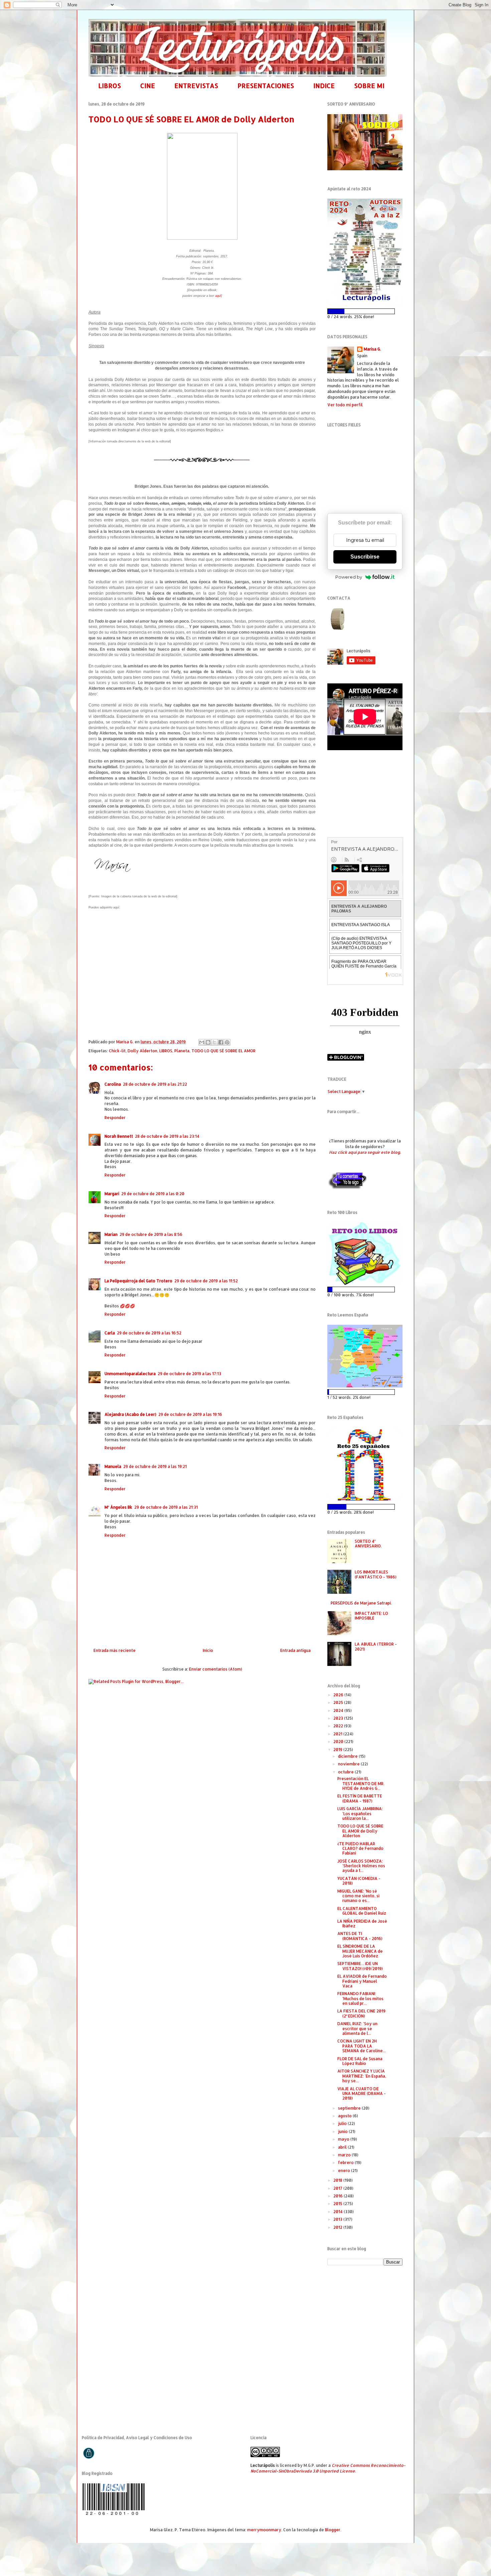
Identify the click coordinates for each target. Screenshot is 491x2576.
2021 (338, 1734)
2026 (339, 1695)
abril (343, 2147)
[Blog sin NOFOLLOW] (347, 1188)
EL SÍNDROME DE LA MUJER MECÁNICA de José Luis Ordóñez (360, 1951)
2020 (339, 1742)
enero (345, 2171)
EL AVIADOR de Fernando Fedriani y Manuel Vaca (362, 1981)
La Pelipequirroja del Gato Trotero (138, 1281)
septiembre (350, 2108)
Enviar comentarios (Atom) (216, 1669)
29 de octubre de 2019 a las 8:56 (151, 1234)
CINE (148, 86)
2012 (338, 2227)
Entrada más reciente (115, 1650)
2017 (338, 2188)
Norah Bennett (119, 1136)
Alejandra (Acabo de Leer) (130, 1414)
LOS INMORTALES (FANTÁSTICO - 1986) (376, 1574)
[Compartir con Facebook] (221, 1042)
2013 (338, 2219)
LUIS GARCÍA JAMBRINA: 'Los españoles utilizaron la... (360, 1813)
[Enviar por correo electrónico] (202, 1042)
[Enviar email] (338, 619)
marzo (345, 2155)
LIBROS (110, 86)
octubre (346, 1772)
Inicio (208, 1650)
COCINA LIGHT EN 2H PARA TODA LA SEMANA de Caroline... (362, 2046)
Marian (111, 1234)
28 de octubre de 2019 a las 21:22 (155, 1084)
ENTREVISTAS (196, 86)
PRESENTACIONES (266, 86)
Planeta (182, 1051)
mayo (344, 2139)
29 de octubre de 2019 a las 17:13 (189, 1374)
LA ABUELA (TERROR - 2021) (376, 1646)
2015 (338, 2204)
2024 (339, 1710)
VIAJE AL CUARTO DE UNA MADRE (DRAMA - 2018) (362, 2094)
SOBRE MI (369, 86)
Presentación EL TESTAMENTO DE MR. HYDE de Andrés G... (361, 1783)
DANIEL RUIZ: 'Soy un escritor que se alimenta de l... (357, 2028)
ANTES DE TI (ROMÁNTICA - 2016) (360, 1936)
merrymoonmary (264, 2530)
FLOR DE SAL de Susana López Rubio (360, 2061)
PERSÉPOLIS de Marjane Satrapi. (361, 1603)
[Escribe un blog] (208, 1042)
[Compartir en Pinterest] (227, 1042)
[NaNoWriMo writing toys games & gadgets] (365, 311)
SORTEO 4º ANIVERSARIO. (368, 1544)
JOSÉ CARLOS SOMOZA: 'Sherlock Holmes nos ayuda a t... (361, 1866)
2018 (338, 2180)
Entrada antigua (295, 1650)
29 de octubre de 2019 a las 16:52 (149, 1333)
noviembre (349, 1764)
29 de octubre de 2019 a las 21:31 (166, 1507)
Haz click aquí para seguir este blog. (365, 1152)
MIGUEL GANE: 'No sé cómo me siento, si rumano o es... (358, 1896)
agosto (345, 2116)
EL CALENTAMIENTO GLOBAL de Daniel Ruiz (362, 1911)
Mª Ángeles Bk (118, 1507)
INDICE (324, 86)
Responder (115, 1118)
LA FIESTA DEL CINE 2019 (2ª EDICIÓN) (361, 2013)
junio (343, 2131)
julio (343, 2123)
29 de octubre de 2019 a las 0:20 (153, 1194)
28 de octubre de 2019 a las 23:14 (167, 1136)
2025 (339, 1702)
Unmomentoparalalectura (130, 1374)
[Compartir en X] (214, 1042)
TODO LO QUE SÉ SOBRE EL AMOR (223, 1051)
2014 (339, 2212)
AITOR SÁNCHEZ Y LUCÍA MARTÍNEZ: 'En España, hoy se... (362, 2076)
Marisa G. (372, 349)
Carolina (113, 1084)
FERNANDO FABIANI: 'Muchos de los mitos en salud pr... (360, 1998)
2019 (338, 1750)
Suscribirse (365, 557)
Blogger (333, 2530)
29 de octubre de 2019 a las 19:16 (190, 1414)
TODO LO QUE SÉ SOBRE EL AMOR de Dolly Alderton (360, 1831)
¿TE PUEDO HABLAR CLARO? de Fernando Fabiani (360, 1849)
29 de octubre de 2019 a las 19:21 (155, 1466)
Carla (110, 1333)
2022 (339, 1726)
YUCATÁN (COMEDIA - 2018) (359, 1881)
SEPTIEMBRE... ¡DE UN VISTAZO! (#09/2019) (360, 1966)
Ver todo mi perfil (345, 405)
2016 (339, 2196)
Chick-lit (117, 1051)
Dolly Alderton (142, 1051)
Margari (112, 1194)
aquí (218, 296)
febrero (346, 2163)
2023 (339, 1718)
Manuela (113, 1466)
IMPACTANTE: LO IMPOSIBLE (371, 1616)
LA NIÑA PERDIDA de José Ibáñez (362, 1923)
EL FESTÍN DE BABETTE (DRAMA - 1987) (360, 1798)
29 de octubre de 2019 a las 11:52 (206, 1281)
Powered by (349, 577)
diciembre (348, 1756)
